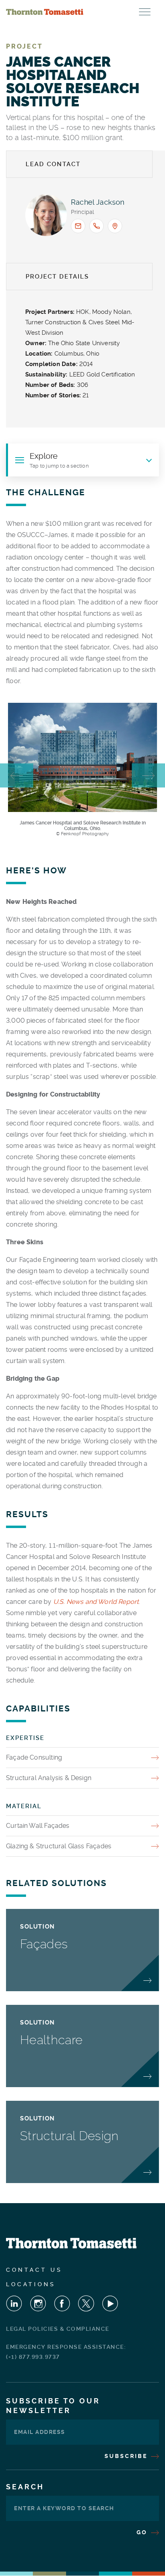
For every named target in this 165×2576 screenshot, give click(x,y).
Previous (17, 775)
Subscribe (127, 2456)
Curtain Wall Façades (38, 1826)
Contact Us (34, 2270)
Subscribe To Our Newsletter (53, 2406)
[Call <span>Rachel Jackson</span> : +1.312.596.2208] (97, 226)
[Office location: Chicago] (115, 226)
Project (24, 46)
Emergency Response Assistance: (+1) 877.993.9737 (66, 2352)
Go (143, 2532)
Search (25, 2487)
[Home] (45, 12)
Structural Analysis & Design (49, 1778)
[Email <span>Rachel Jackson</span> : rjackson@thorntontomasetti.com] (78, 226)
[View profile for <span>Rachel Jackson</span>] (46, 215)
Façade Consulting (34, 1757)
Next (148, 775)
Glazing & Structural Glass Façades (59, 1846)
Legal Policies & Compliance (58, 2329)
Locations (31, 2284)
